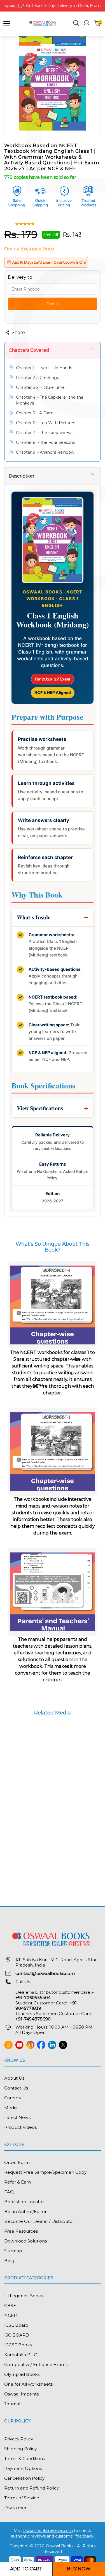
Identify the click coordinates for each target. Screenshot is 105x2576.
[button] (76, 24)
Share (18, 333)
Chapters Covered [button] (29, 350)
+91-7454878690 (33, 2019)
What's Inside (34, 917)
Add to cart (26, 2569)
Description (21, 476)
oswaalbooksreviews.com (48, 2531)
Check (53, 304)
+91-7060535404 (33, 1998)
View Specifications (40, 1108)
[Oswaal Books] (43, 23)
